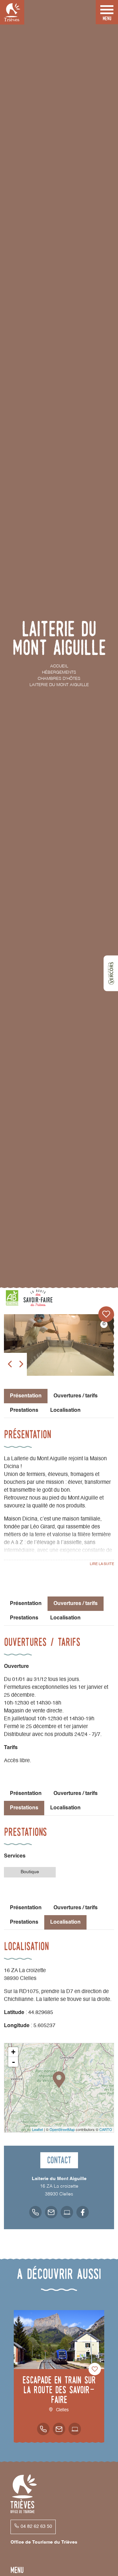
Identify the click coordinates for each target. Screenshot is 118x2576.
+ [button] (13, 2052)
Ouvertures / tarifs (76, 1396)
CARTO (106, 2129)
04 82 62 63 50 (36, 2527)
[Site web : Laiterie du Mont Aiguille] (67, 2212)
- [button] (13, 2062)
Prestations (24, 1410)
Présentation (26, 1604)
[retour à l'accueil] (12, 12)
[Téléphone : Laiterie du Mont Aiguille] (35, 2212)
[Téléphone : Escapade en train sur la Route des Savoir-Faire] (43, 2429)
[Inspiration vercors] (111, 973)
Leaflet (38, 2129)
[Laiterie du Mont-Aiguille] (59, 1345)
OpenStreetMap (62, 2129)
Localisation (65, 1410)
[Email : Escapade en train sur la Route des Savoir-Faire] (59, 2429)
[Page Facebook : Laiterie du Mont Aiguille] (83, 2212)
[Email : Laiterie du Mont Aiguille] (51, 2212)
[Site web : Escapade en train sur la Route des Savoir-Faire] (75, 2429)
